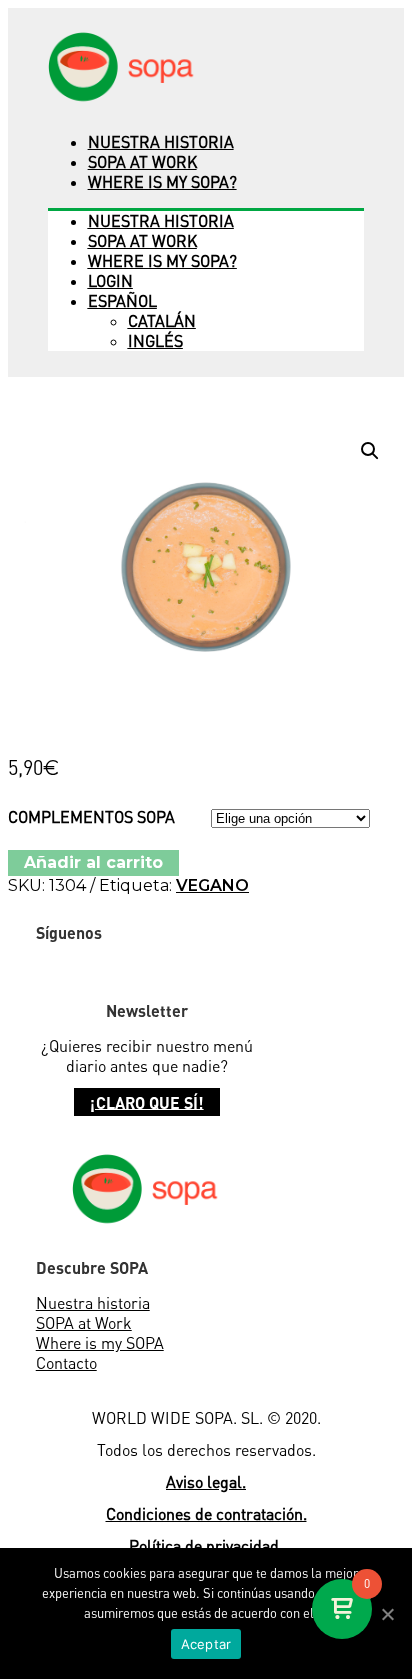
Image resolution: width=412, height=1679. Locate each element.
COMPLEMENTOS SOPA (91, 817)
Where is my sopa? (162, 182)
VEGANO (212, 885)
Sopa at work (142, 162)
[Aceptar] (387, 1614)
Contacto (66, 1363)
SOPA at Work (84, 1323)
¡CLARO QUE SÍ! (147, 1101)
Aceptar (206, 1644)
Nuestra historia (161, 142)
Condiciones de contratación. (206, 1514)
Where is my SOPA (100, 1343)
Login (110, 281)
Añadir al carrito (93, 862)
